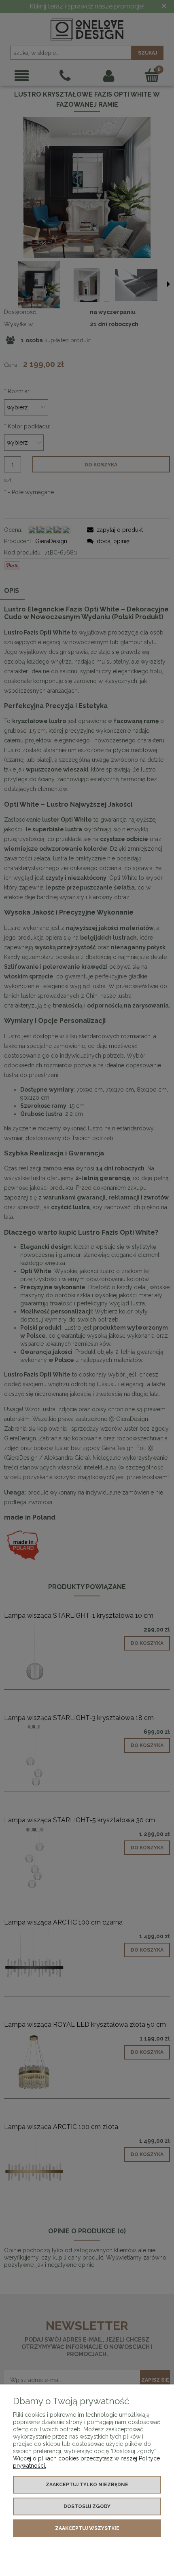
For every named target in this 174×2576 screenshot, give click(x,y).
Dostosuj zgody (87, 2506)
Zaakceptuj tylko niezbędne (87, 2485)
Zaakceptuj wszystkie (87, 2528)
